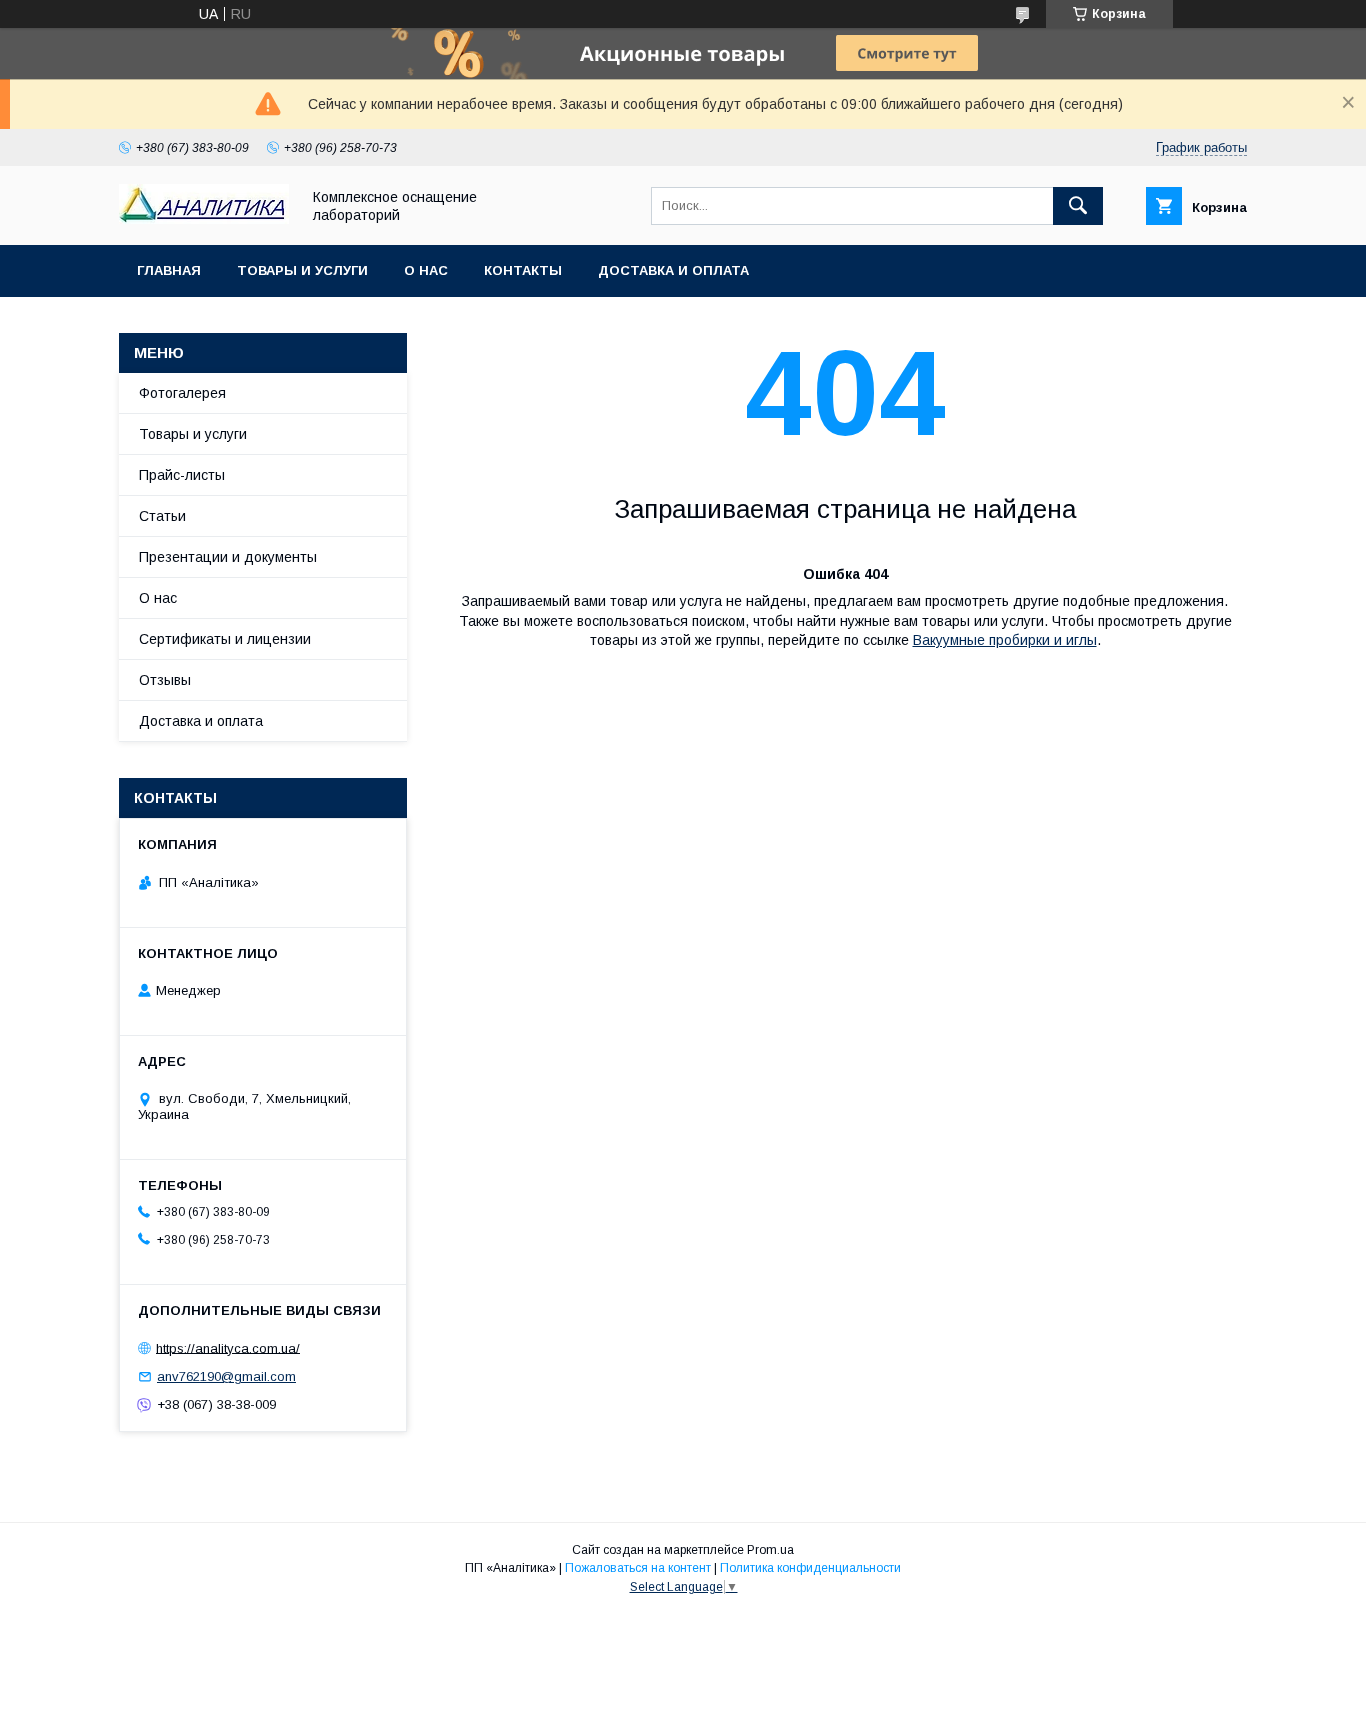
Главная (169, 270)
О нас (426, 270)
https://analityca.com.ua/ (228, 1347)
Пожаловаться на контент (638, 1568)
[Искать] (1078, 206)
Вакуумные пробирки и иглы (1005, 640)
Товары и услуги (302, 270)
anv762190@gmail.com (226, 1376)
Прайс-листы (182, 475)
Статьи (162, 516)
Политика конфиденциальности (810, 1568)
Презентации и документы (228, 557)
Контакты (523, 270)
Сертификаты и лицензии (225, 639)
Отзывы (165, 680)
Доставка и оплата (673, 270)
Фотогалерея (182, 393)
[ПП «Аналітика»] (204, 219)
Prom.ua (770, 1550)
